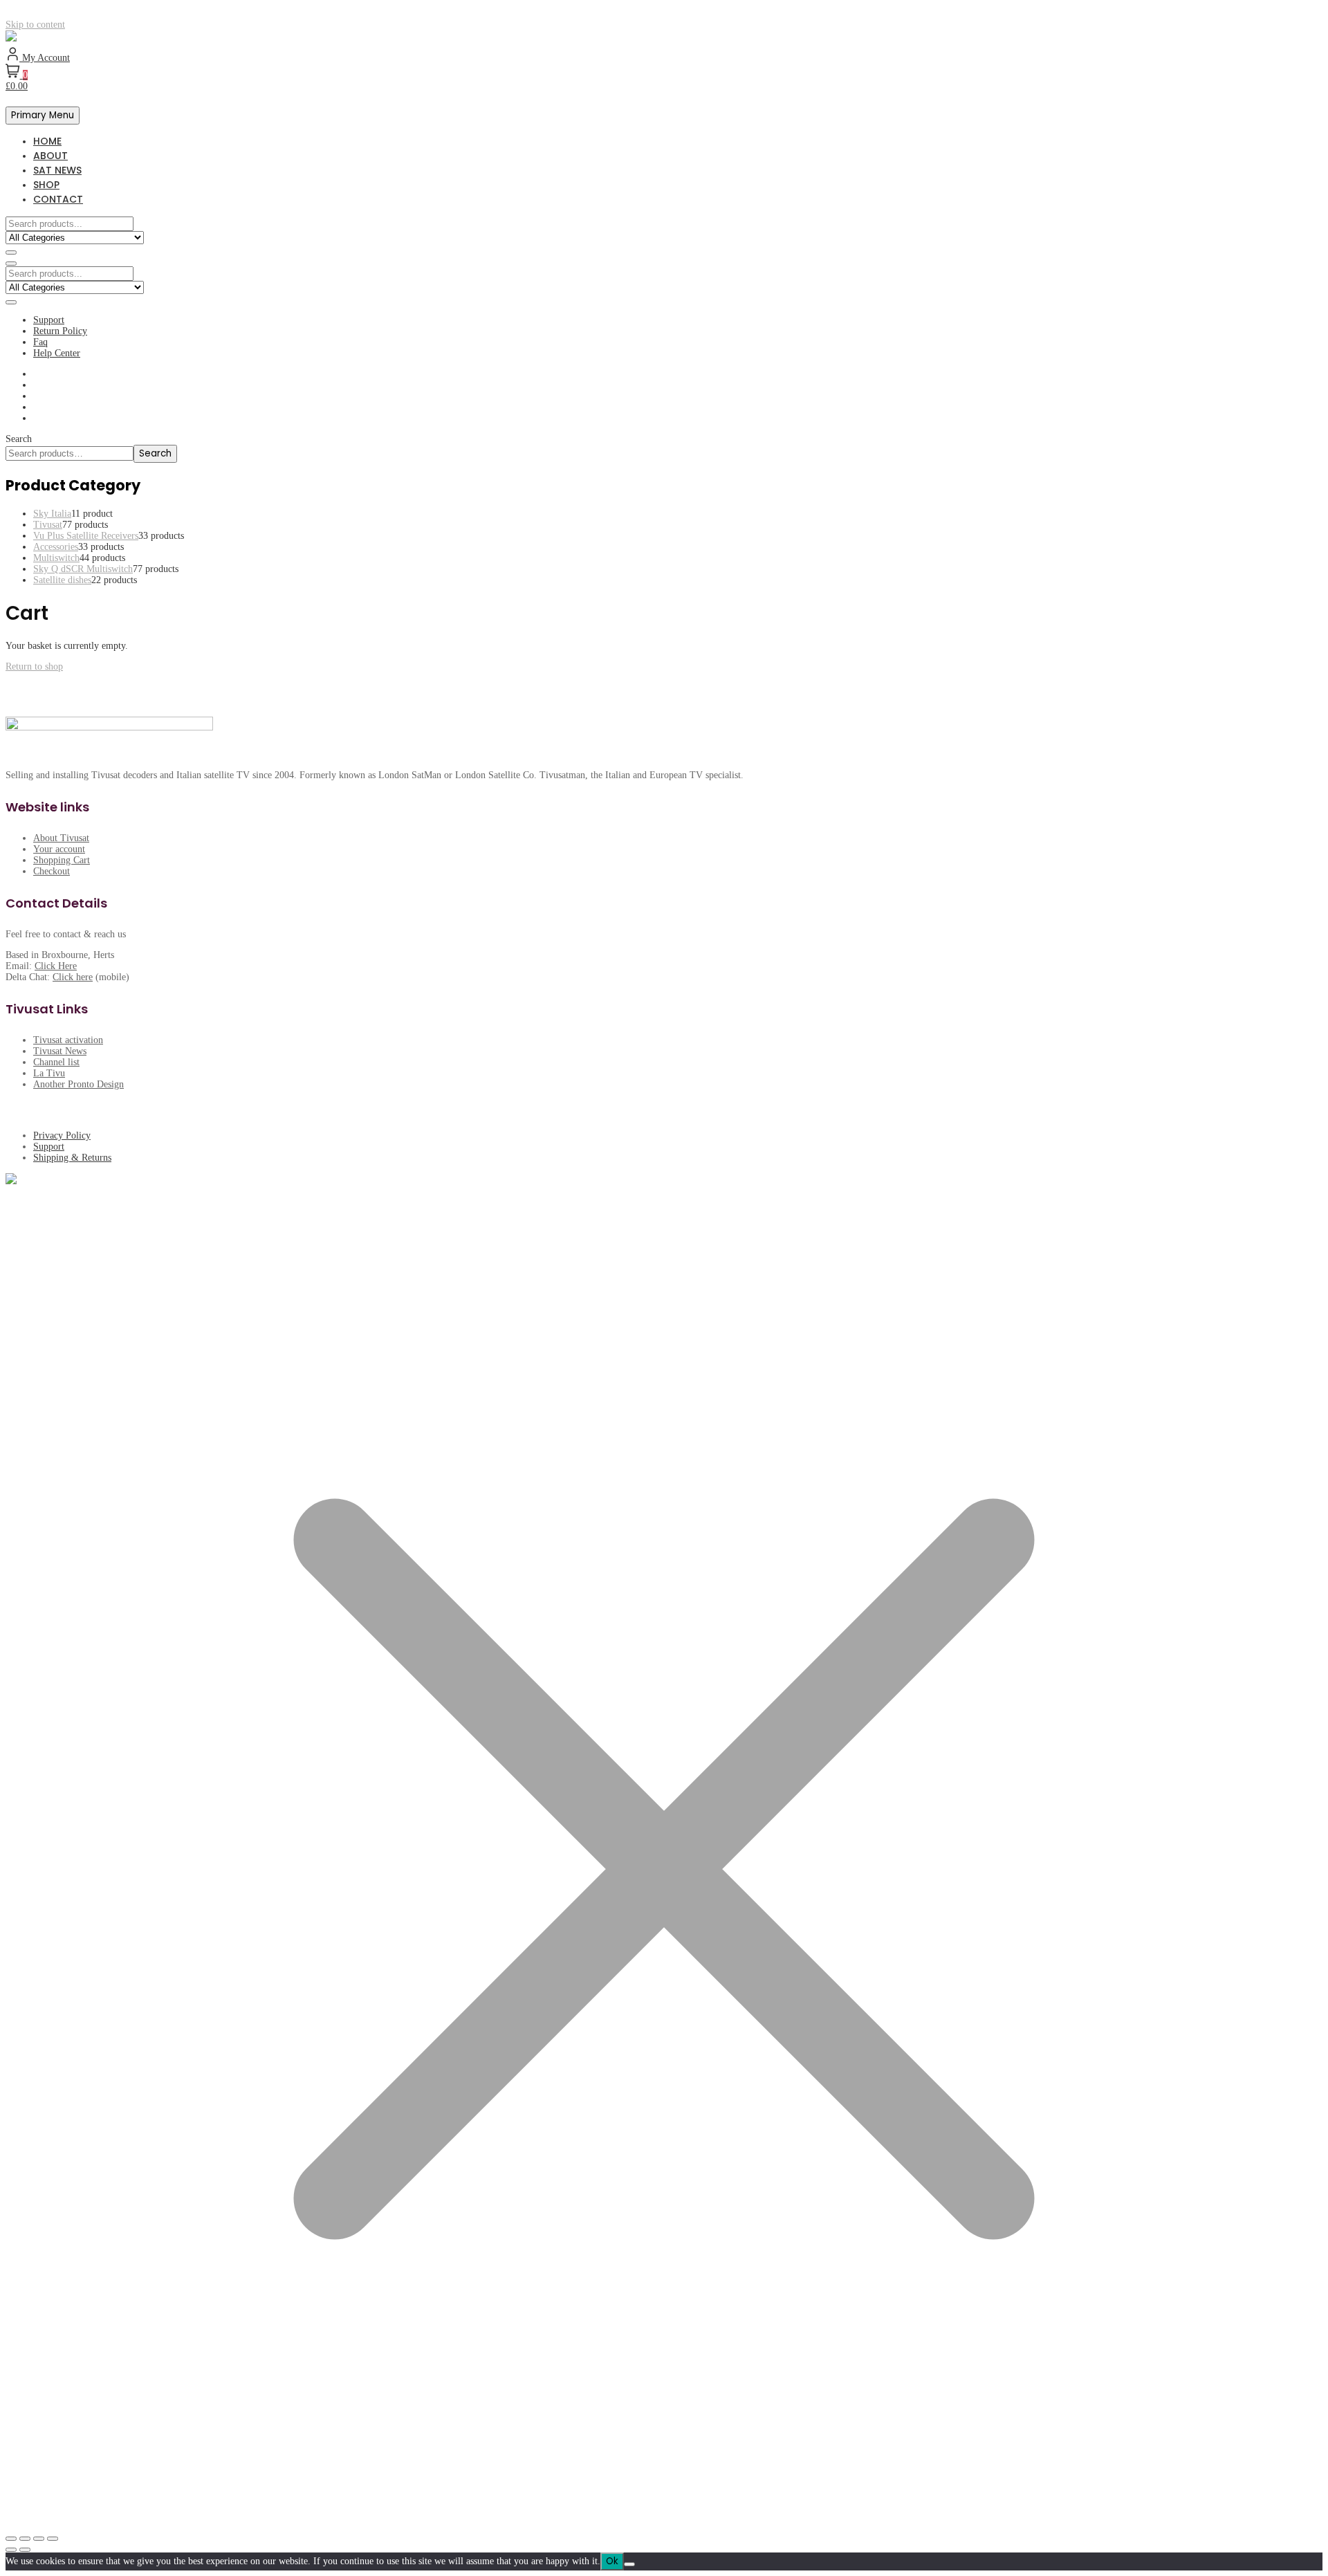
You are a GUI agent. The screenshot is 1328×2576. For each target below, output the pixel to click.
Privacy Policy (62, 1135)
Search (19, 439)
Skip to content (35, 25)
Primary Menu (43, 115)
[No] (629, 2564)
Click (64, 977)
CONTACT (58, 199)
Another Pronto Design (79, 1084)
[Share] (39, 2539)
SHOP (46, 185)
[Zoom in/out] (11, 2539)
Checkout (52, 871)
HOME (47, 141)
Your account (59, 849)
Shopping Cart (62, 860)
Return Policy (60, 331)
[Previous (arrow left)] (11, 2550)
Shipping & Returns (72, 1158)
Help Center (57, 353)
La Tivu (49, 1073)
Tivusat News (60, 1051)
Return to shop (34, 666)
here (84, 977)
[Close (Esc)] (53, 2539)
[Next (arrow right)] (25, 2550)
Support (49, 320)
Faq (40, 342)
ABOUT (50, 156)
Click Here (56, 966)
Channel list (56, 1062)
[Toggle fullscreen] (25, 2539)
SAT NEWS (57, 170)
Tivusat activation (68, 1040)
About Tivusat (61, 838)
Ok (612, 2561)
